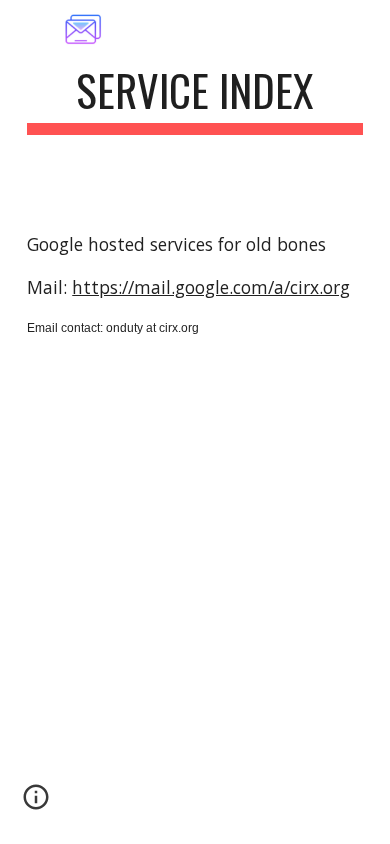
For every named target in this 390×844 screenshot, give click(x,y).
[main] (195, 99)
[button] (36, 804)
